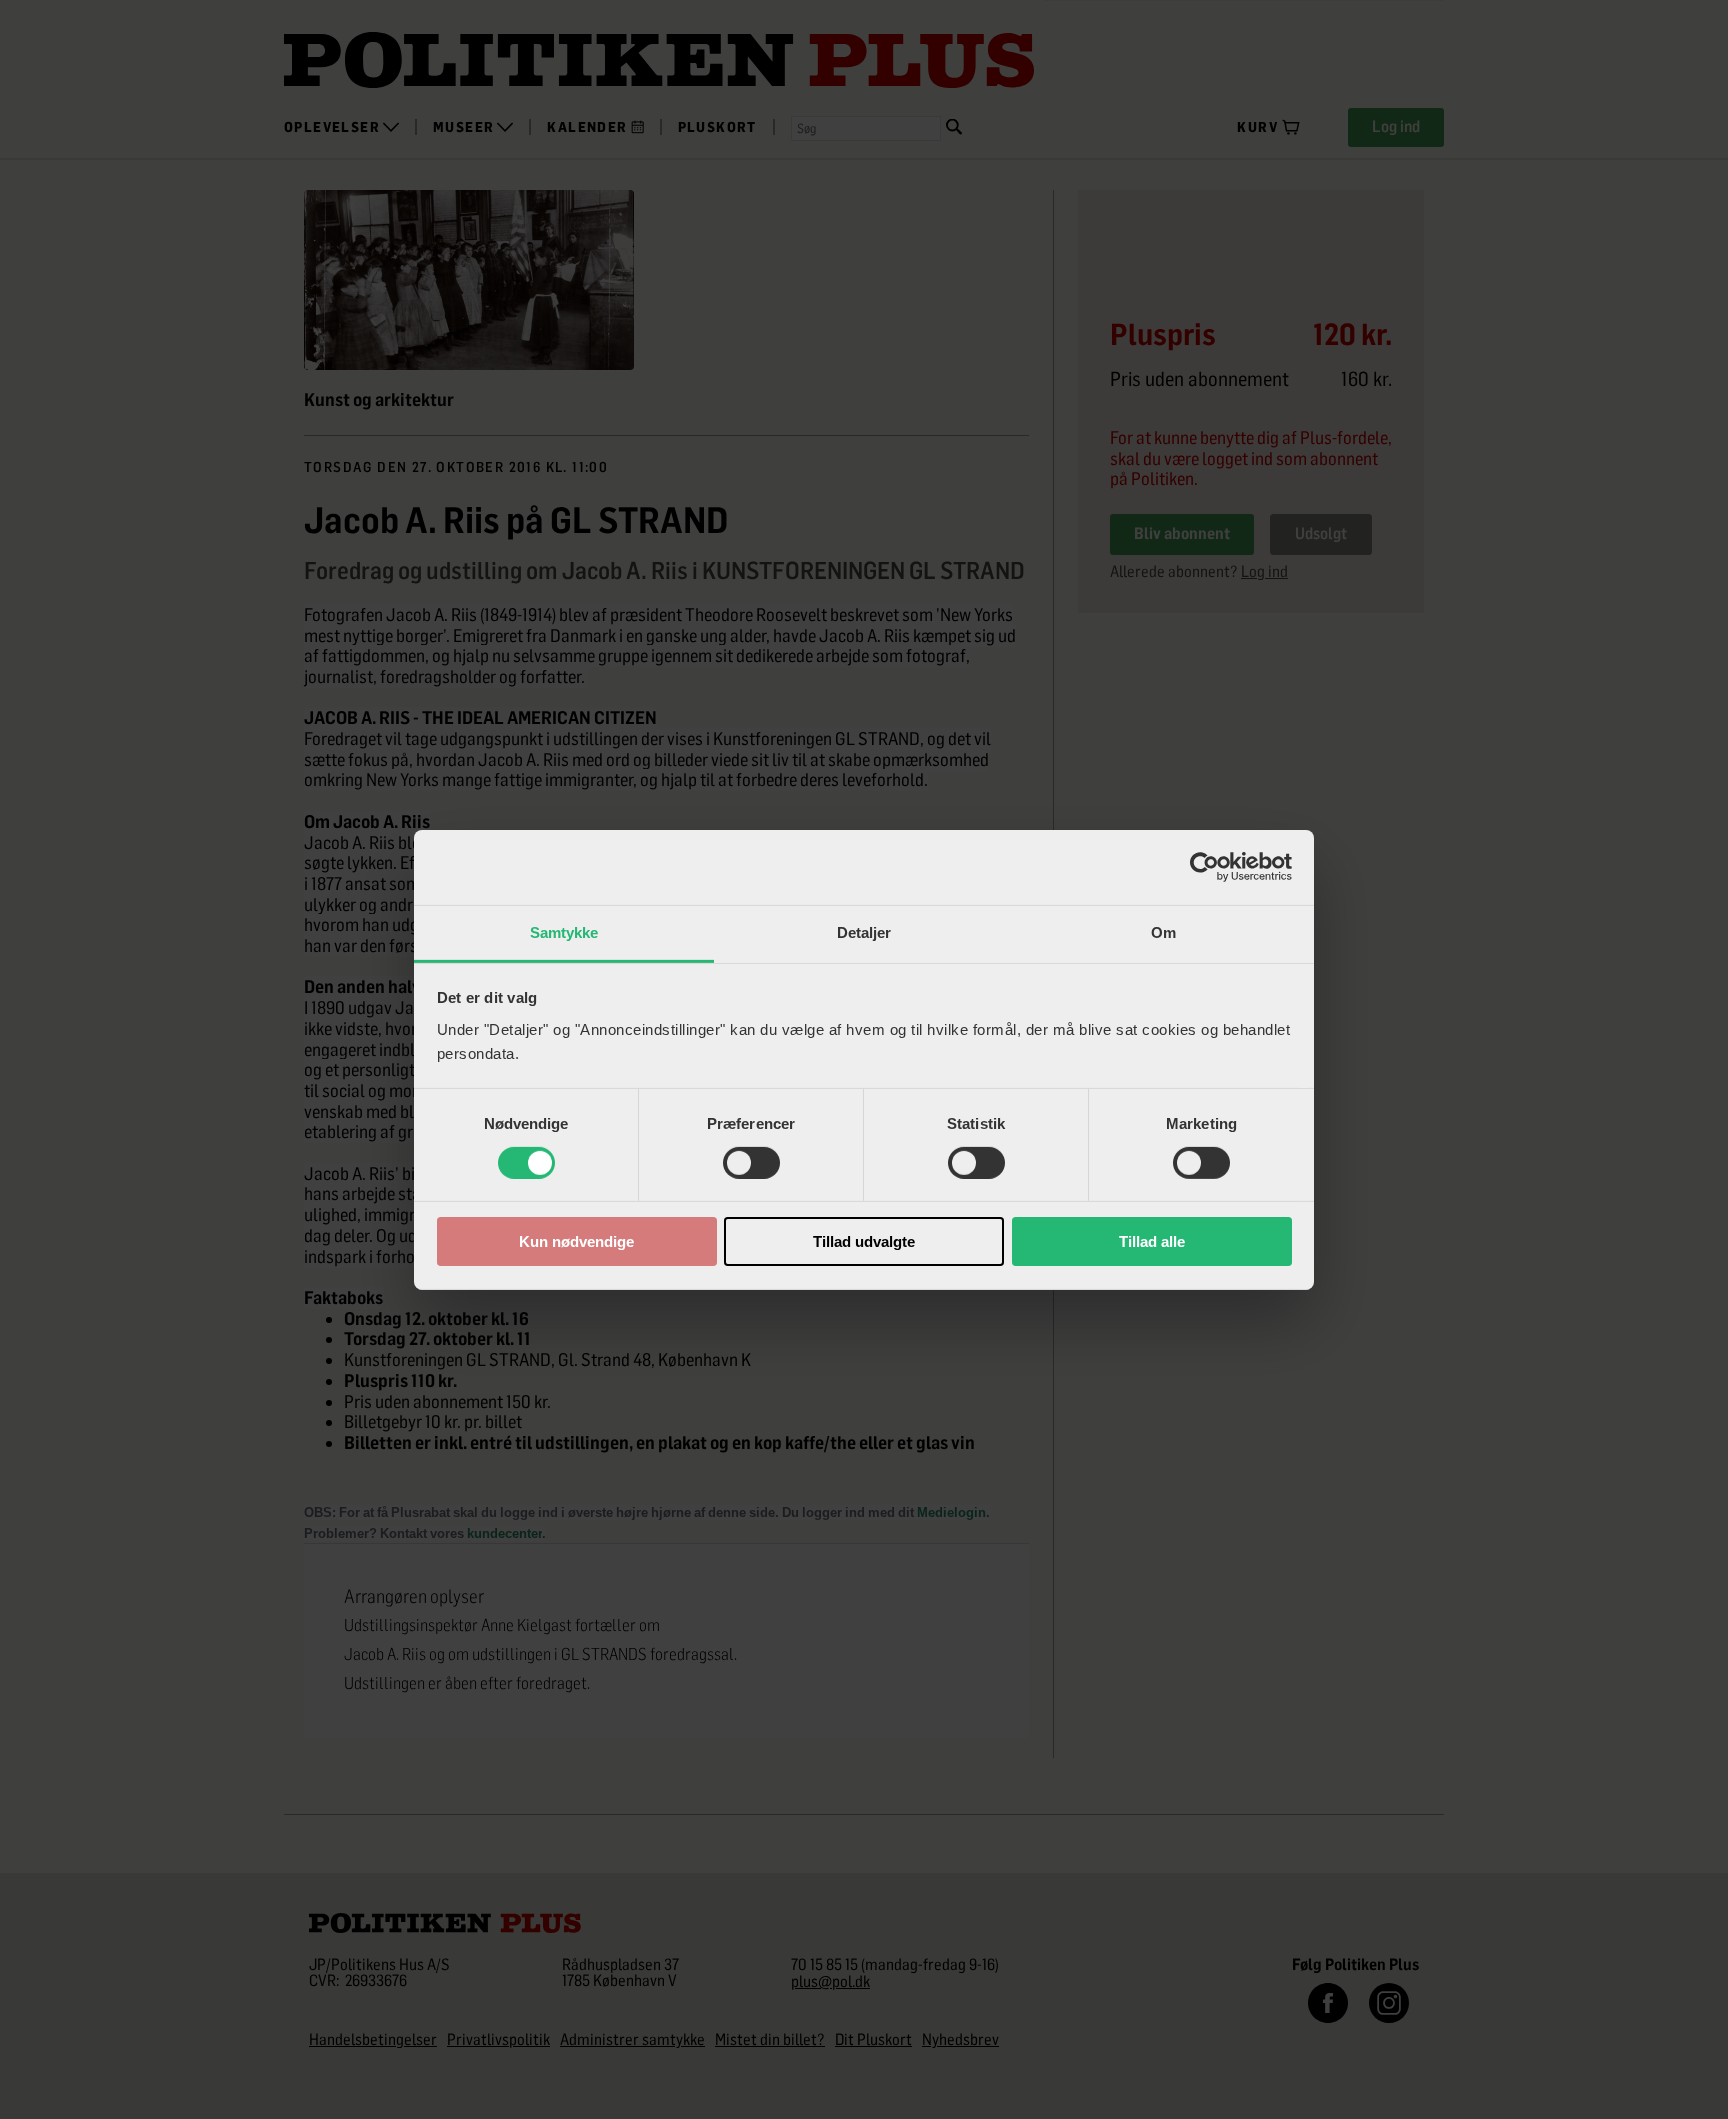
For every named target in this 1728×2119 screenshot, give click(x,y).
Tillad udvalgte (864, 1241)
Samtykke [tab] (564, 931)
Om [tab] (1163, 931)
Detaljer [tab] (864, 931)
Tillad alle (1152, 1241)
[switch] (751, 1163)
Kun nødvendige (576, 1241)
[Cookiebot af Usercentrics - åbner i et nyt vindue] (1204, 867)
